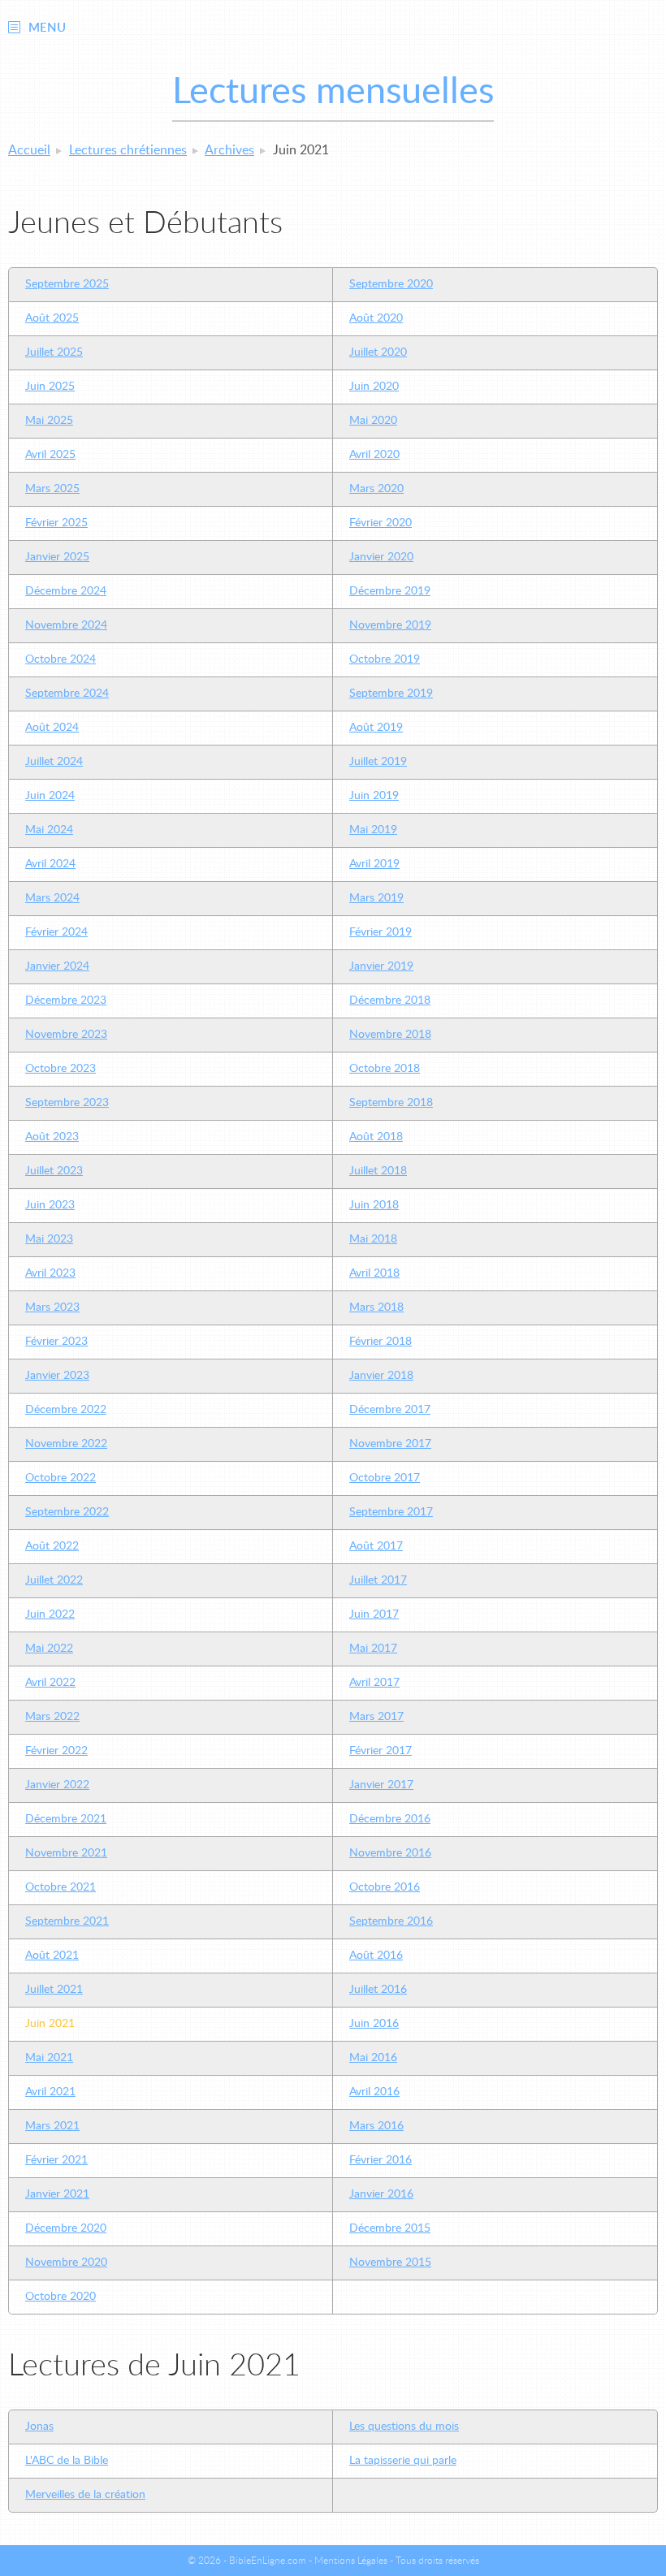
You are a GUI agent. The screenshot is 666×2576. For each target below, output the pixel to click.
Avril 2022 (50, 1683)
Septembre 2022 (67, 1512)
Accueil (29, 150)
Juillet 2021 (54, 1990)
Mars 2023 (52, 1307)
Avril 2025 (50, 455)
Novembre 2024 (66, 625)
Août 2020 (376, 318)
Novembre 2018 (390, 1035)
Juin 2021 (50, 2024)
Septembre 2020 (391, 284)
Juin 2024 (50, 796)
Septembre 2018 (391, 1103)
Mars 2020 (376, 489)
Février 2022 (56, 1751)
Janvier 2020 (381, 557)
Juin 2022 (50, 1614)
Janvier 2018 (381, 1376)
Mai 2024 (49, 830)
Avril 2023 (50, 1273)
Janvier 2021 (57, 2194)
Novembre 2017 (390, 1444)
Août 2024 (52, 728)
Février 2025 (56, 523)
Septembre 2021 (67, 1921)
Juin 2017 (374, 1614)
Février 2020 (381, 523)
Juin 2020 (374, 387)
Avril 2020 (374, 455)
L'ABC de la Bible (67, 2461)
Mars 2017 (376, 1717)
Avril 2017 (374, 1683)
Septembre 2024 (67, 694)
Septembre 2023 (67, 1103)
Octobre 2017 (385, 1478)
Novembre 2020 (66, 2263)
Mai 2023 (49, 1239)
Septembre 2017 (391, 1512)
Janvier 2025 (57, 557)
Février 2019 (381, 932)
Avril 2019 (374, 864)
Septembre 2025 (67, 284)
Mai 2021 (49, 2058)
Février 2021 (56, 2160)
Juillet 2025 (54, 352)
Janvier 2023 (57, 1376)
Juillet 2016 (378, 1990)
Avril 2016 (374, 2092)
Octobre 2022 (61, 1478)
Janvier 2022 (57, 1785)
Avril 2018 (374, 1273)
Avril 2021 (50, 2092)
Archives (229, 150)
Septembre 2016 (391, 1921)
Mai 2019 (373, 830)
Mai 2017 (373, 1649)
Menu (47, 28)
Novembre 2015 (390, 2263)
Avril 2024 (50, 864)
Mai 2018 (373, 1239)
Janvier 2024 (57, 966)
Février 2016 (381, 2160)
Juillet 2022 (54, 1580)
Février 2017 (381, 1751)
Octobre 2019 (385, 659)
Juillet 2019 (378, 762)
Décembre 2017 (390, 1410)
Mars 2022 (52, 1717)
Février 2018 (381, 1342)
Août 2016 (376, 1956)
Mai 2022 (49, 1649)
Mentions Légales (351, 2561)
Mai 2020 (373, 421)
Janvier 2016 (381, 2194)
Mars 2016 (376, 2126)
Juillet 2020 (378, 352)
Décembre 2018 (390, 1001)
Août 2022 (52, 1546)
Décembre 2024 (66, 591)
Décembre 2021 (66, 1819)
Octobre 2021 (61, 1887)
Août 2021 (52, 1956)
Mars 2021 (52, 2126)
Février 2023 (56, 1342)
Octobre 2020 (61, 2297)
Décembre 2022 (66, 1410)
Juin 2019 (374, 796)
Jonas (39, 2427)
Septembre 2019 (391, 694)
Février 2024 (56, 932)
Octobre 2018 (385, 1069)
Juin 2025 (50, 387)
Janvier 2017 (381, 1785)
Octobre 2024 (61, 659)
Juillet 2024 (54, 762)
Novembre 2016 (390, 1853)
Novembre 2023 (66, 1035)
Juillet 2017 (378, 1580)
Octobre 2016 (385, 1887)
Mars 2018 (376, 1307)
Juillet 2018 (378, 1171)
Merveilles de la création (85, 2495)
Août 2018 (376, 1137)
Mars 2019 (376, 898)
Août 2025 (52, 318)
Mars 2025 (52, 489)
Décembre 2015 (390, 2228)
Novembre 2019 (390, 625)
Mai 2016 (373, 2058)
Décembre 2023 (66, 1001)
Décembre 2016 (390, 1819)
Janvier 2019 (381, 966)
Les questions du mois (404, 2427)
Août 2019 (376, 728)
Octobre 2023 (61, 1069)
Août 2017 (376, 1546)
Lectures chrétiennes (128, 150)
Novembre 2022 (66, 1444)
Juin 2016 (374, 2024)
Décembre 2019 (390, 591)
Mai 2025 (49, 421)
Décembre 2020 (66, 2228)
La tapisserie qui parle (403, 2461)
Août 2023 (52, 1137)
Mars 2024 (52, 898)
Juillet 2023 (54, 1171)
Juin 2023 (50, 1205)
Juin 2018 (374, 1205)
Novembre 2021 (66, 1853)
